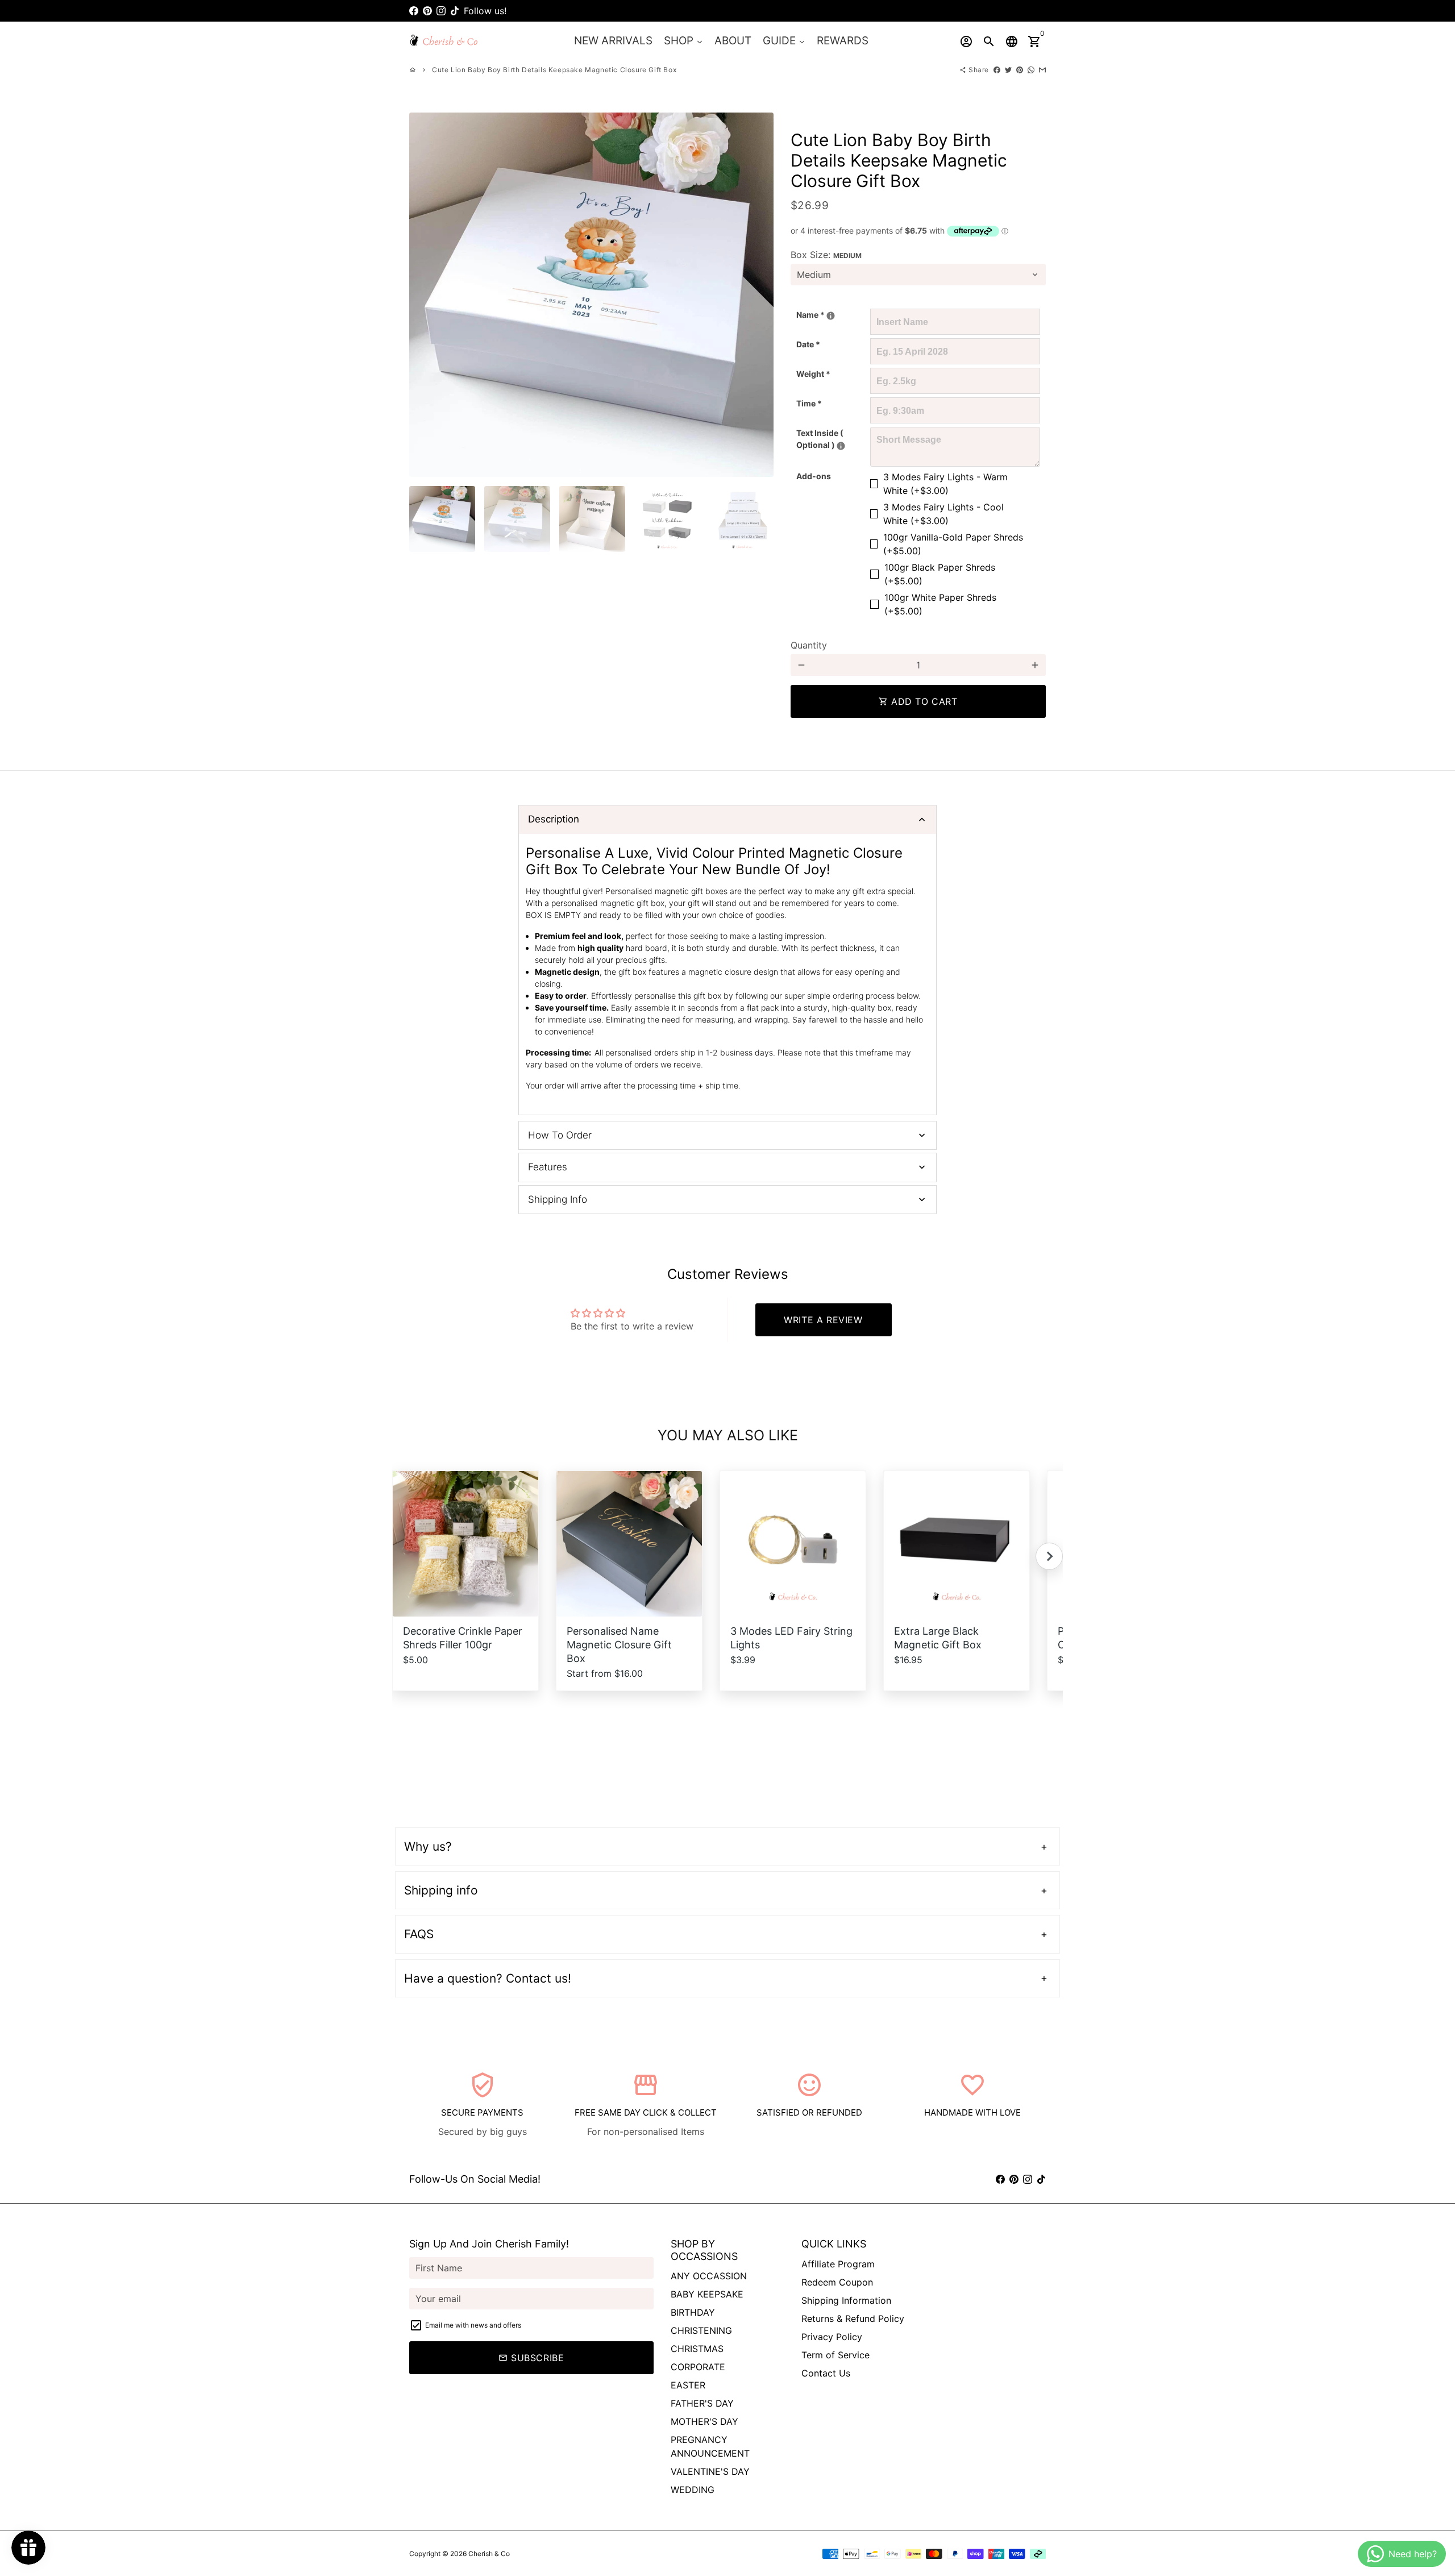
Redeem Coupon (837, 2282)
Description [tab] (554, 819)
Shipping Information (846, 2300)
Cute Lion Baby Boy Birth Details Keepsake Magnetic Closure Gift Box (554, 70)
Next (758, 295)
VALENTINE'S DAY (710, 2471)
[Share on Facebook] (997, 70)
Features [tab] (548, 1167)
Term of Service (835, 2355)
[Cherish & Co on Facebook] (414, 11)
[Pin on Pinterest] (1020, 70)
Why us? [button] (428, 1846)
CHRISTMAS (697, 2349)
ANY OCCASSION (709, 2276)
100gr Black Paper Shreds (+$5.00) (940, 574)
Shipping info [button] (441, 1890)
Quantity (809, 645)
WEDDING (693, 2490)
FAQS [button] (419, 1934)
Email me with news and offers (473, 2325)
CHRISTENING (701, 2330)
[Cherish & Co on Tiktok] (455, 11)
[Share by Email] (1042, 70)
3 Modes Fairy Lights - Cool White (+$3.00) (943, 514)
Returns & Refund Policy (853, 2319)
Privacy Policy (832, 2337)
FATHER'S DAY (702, 2403)
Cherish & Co (489, 2554)
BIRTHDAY (693, 2312)
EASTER (688, 2385)
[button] (1049, 1556)
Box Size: (826, 255)
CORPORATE (698, 2367)
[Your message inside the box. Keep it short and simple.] (841, 446)
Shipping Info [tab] (558, 1199)
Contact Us (826, 2373)
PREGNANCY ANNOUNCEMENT (710, 2446)
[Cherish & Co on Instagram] (441, 11)
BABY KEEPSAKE (707, 2294)
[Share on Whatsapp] (1031, 70)
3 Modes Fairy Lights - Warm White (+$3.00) (945, 484)
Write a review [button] (823, 1320)
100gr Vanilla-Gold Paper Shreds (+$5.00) (953, 544)
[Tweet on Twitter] (1008, 70)
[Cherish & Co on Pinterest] (427, 11)
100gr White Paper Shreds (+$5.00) (940, 604)
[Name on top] (831, 316)
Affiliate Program (838, 2264)
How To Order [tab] (560, 1135)
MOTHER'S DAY (704, 2421)
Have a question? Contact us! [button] (488, 1978)
